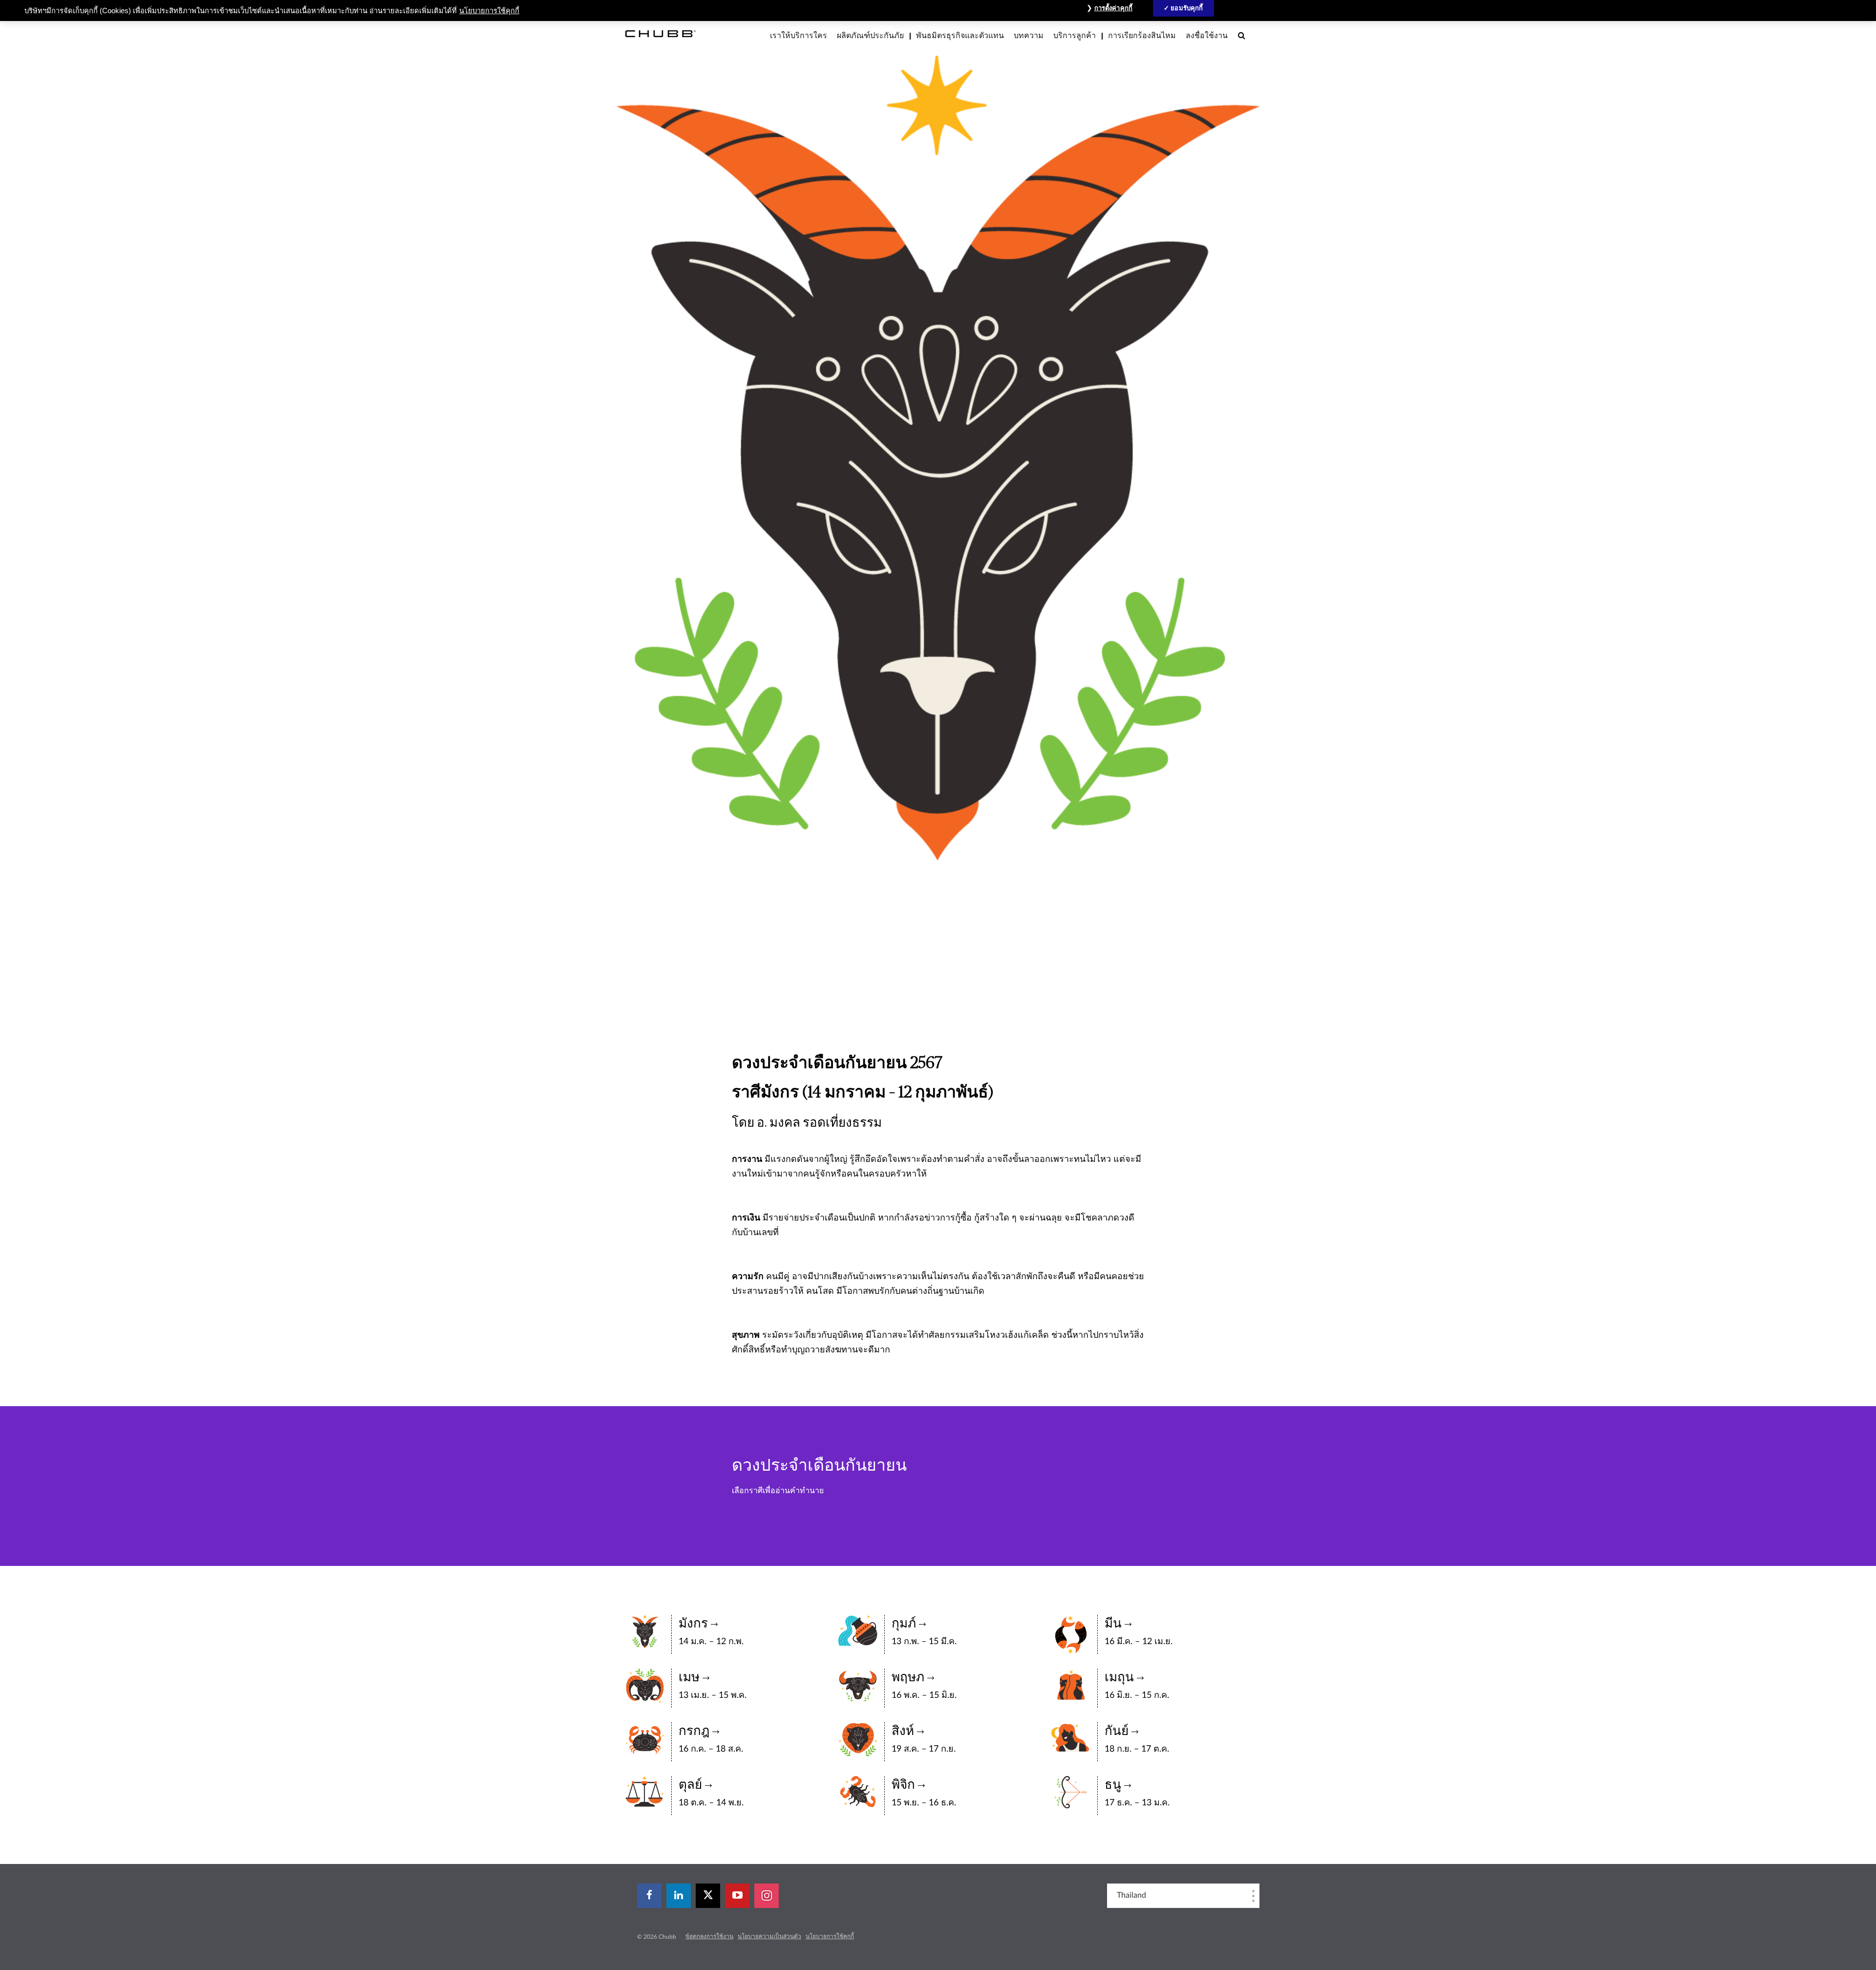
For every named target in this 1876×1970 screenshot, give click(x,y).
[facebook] (649, 1896)
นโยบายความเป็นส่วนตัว (769, 1936)
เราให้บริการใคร (799, 36)
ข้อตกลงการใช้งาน (709, 1936)
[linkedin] (679, 1896)
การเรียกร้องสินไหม (1142, 36)
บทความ (1029, 36)
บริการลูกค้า (1075, 36)
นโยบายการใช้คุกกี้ (830, 1936)
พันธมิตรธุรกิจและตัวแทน (960, 36)
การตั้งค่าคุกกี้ (1113, 8)
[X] (708, 1896)
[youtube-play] (737, 1896)
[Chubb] (661, 33)
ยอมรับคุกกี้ (1187, 8)
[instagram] (767, 1896)
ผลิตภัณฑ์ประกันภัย (870, 36)
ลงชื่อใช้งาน (1207, 36)
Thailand (1131, 1895)
